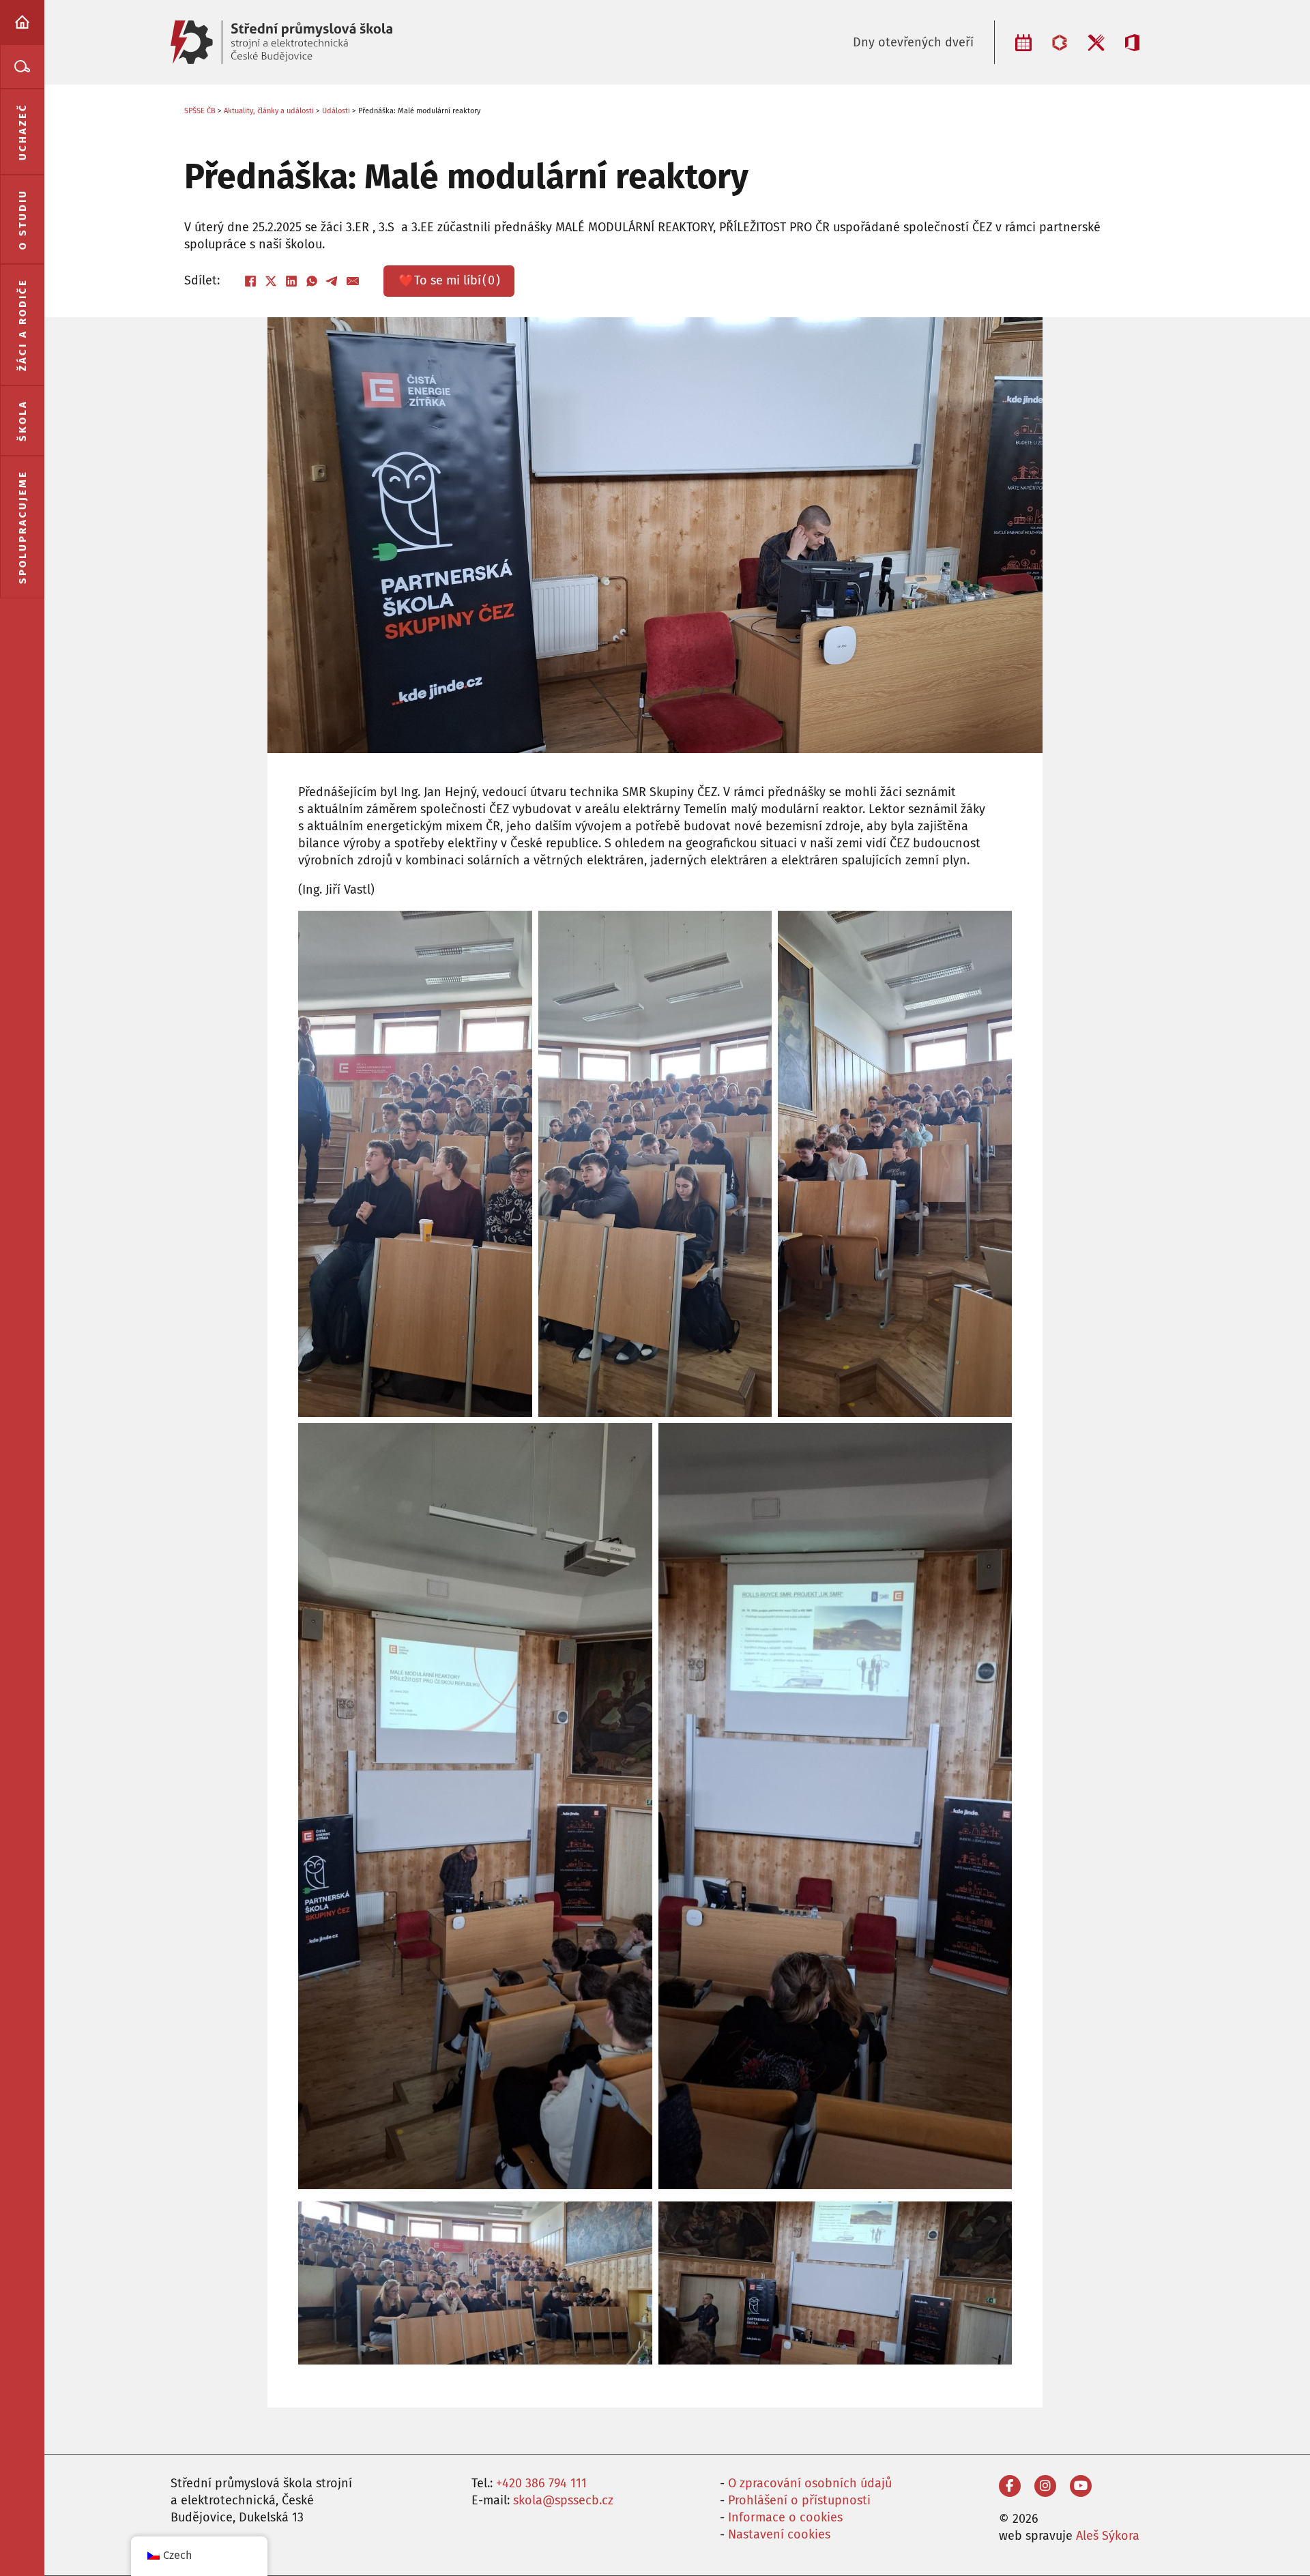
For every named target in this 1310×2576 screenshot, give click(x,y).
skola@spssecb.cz (563, 2500)
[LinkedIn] (291, 281)
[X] (271, 281)
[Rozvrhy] (1023, 43)
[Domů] (22, 22)
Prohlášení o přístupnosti (799, 2500)
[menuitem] (22, 22)
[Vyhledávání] (22, 67)
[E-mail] (353, 281)
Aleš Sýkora (1108, 2536)
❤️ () (449, 280)
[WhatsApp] (312, 281)
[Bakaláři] (1060, 43)
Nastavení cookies (779, 2534)
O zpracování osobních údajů (810, 2483)
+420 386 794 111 (541, 2483)
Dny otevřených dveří (913, 42)
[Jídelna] (1096, 43)
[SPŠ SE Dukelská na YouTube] (1081, 2486)
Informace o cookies (785, 2517)
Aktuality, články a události (269, 111)
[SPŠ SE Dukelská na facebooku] (1010, 2486)
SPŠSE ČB (200, 111)
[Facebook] (250, 281)
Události (336, 111)
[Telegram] (332, 281)
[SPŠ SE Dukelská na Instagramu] (1045, 2486)
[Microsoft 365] (1132, 43)
